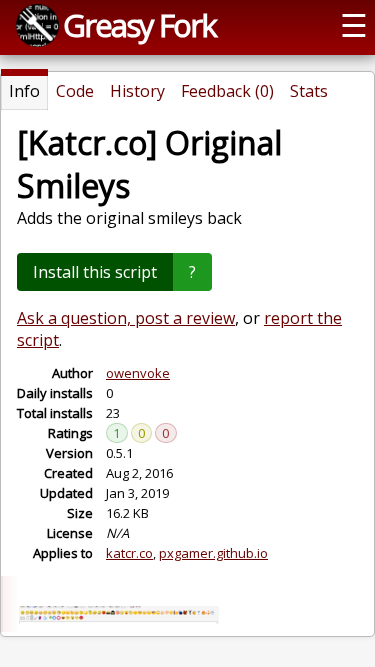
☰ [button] (354, 25)
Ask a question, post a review (126, 318)
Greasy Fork (139, 25)
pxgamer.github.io (213, 553)
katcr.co (129, 553)
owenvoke (138, 373)
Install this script (95, 272)
